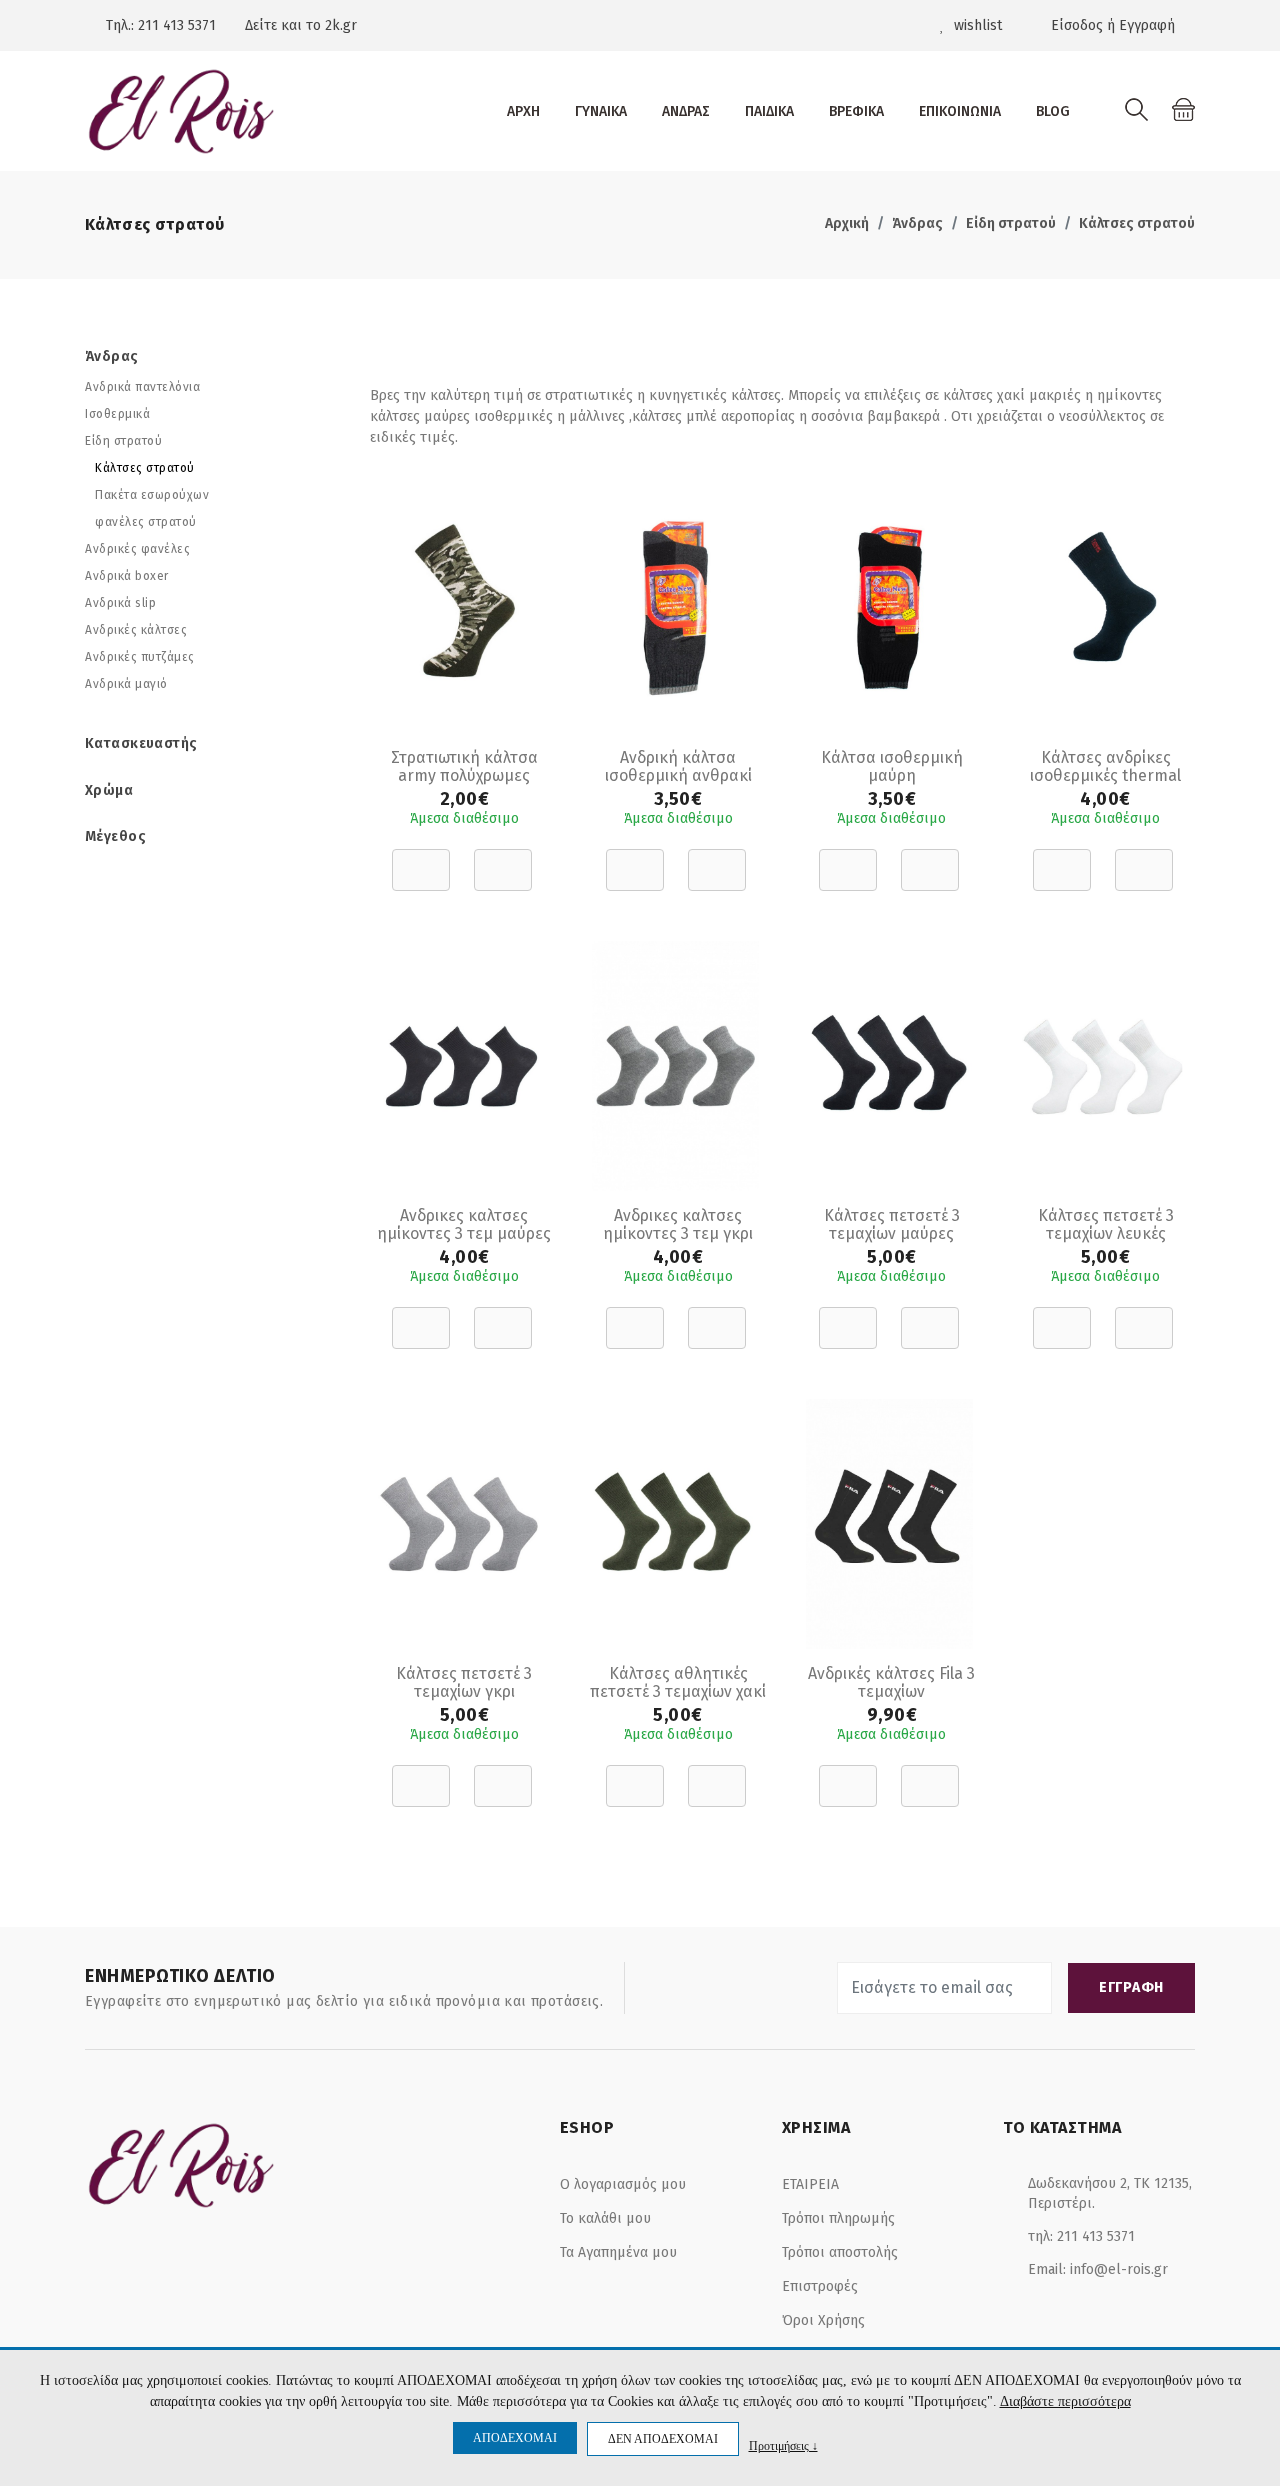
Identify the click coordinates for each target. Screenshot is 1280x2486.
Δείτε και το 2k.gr (301, 25)
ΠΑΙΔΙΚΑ (769, 111)
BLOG (1053, 111)
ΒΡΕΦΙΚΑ (856, 111)
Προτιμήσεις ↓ (783, 2445)
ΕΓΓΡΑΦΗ (1131, 1987)
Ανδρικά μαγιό (126, 684)
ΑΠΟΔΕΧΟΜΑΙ (515, 2438)
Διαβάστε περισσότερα (1065, 2401)
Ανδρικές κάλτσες (136, 630)
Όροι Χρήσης (823, 2320)
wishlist (976, 25)
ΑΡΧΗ (523, 111)
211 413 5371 (177, 25)
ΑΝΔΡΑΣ (686, 111)
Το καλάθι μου (605, 2218)
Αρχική (847, 223)
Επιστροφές (820, 2286)
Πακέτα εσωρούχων (152, 495)
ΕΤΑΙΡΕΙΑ (810, 2184)
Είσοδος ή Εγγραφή (1111, 25)
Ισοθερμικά (117, 414)
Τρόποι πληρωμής (838, 2218)
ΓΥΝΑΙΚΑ (601, 111)
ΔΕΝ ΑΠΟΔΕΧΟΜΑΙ (663, 2439)
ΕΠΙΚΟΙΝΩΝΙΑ (960, 111)
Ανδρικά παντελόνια (142, 387)
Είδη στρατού (1011, 223)
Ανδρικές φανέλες (137, 549)
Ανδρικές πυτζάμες (140, 657)
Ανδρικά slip (120, 603)
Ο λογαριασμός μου (623, 2184)
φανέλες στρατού (146, 522)
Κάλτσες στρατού (1137, 223)
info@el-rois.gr (1119, 2269)
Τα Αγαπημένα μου (618, 2252)
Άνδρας (917, 223)
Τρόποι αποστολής (840, 2252)
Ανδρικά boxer (127, 576)
